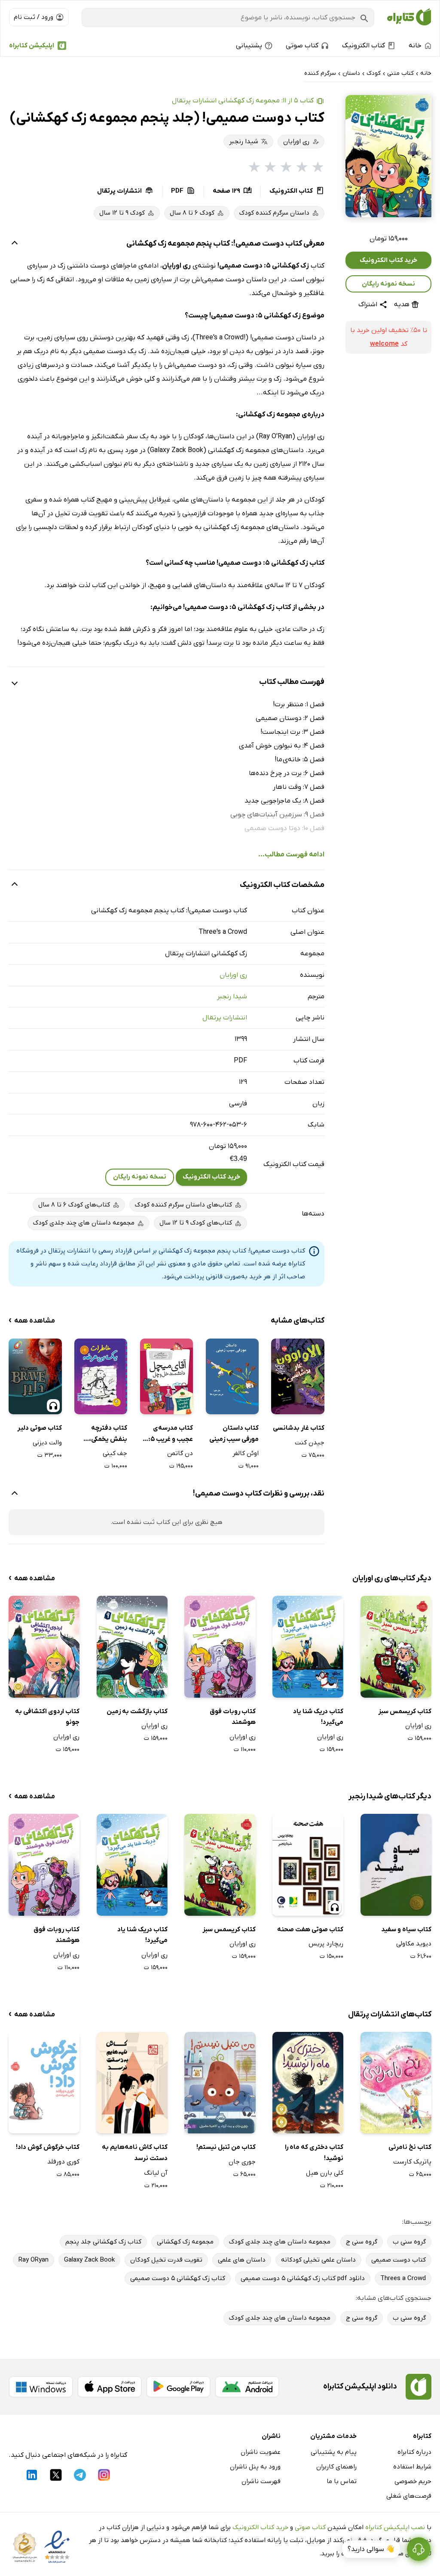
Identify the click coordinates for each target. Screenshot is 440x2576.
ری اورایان (233, 975)
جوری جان (242, 2162)
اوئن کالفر (246, 1453)
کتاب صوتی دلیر (39, 1428)
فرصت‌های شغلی (409, 2496)
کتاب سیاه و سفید (406, 1930)
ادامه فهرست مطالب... (291, 855)
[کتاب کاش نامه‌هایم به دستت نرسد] (132, 2083)
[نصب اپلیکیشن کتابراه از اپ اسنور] (110, 2387)
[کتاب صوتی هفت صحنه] (308, 1865)
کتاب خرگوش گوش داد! (48, 2147)
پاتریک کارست (412, 2162)
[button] (388, 156)
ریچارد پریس (326, 1944)
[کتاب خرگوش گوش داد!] (44, 2083)
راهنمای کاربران (336, 2467)
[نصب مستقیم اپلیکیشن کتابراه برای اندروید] (247, 2387)
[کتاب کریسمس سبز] (396, 1647)
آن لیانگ (156, 2173)
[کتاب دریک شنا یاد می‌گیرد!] (308, 1647)
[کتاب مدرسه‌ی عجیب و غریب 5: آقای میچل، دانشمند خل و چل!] (167, 1376)
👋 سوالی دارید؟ (371, 2549)
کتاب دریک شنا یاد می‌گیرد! (318, 1717)
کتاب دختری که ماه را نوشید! (314, 2153)
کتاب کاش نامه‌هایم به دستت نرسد (135, 2153)
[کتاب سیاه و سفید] (396, 1865)
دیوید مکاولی (414, 1944)
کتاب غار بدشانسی (298, 1428)
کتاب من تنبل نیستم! (226, 2147)
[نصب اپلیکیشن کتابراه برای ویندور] (41, 2387)
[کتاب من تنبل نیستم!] (220, 2083)
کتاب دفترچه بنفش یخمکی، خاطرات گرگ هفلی (102, 1434)
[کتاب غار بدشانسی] (298, 1376)
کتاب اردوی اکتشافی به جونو (47, 1717)
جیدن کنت (309, 1443)
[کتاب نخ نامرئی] (396, 2083)
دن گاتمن (180, 1453)
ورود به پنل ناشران (255, 2467)
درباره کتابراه (414, 2452)
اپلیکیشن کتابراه (32, 46)
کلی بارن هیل (325, 2173)
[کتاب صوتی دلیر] (35, 1376)
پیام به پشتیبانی (334, 2452)
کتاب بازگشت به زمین (137, 1711)
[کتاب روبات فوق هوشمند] (220, 1647)
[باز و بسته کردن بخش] (15, 244)
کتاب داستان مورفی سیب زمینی (234, 1434)
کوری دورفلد (63, 2162)
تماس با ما (342, 2481)
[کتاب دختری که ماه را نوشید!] (308, 2083)
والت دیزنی (47, 1443)
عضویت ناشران (261, 2452)
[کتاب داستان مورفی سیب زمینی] (232, 1376)
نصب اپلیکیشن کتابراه (395, 2527)
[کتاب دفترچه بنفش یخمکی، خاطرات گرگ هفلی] (101, 1376)
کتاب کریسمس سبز (405, 1711)
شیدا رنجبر (232, 997)
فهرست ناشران (261, 2481)
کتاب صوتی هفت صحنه (310, 1930)
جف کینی (115, 1453)
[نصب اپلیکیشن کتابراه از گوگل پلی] (178, 2387)
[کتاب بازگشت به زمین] (132, 1647)
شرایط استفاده (412, 2467)
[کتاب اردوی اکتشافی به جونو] (44, 1647)
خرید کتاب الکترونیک (388, 260)
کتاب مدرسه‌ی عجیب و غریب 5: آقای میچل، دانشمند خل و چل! (168, 1434)
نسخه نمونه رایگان (388, 284)
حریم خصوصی (413, 2481)
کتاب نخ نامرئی (410, 2147)
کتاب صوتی (310, 2527)
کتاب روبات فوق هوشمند (232, 1717)
